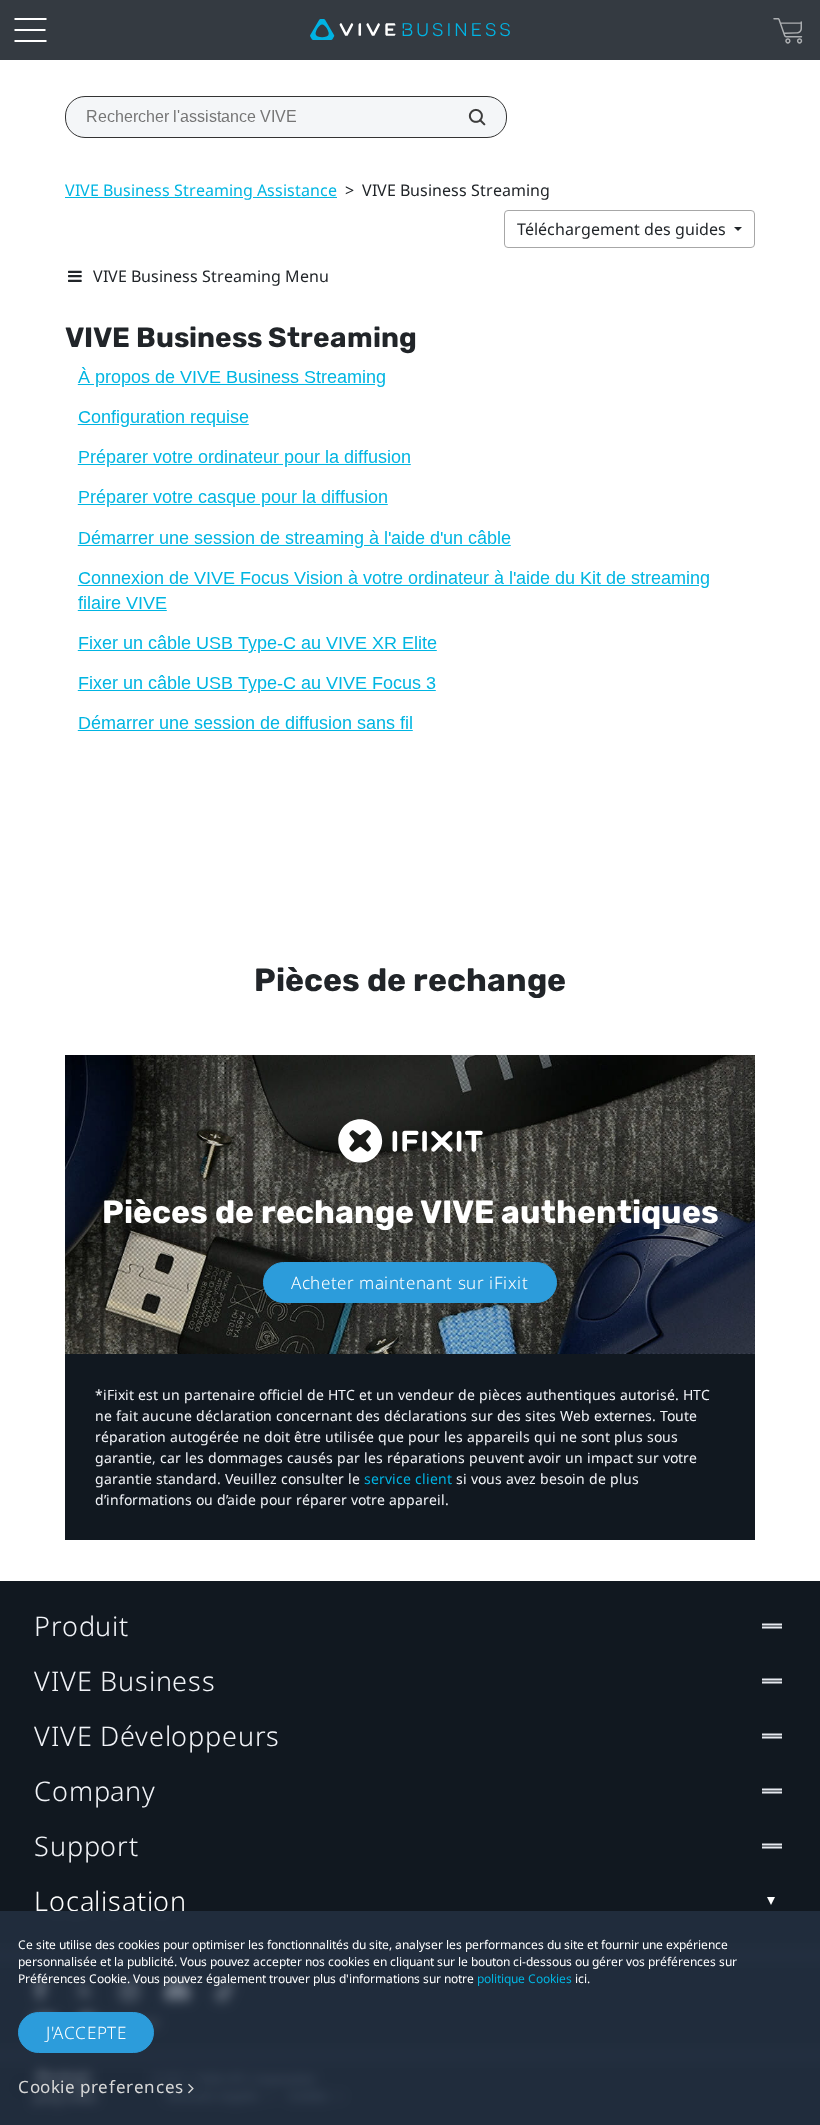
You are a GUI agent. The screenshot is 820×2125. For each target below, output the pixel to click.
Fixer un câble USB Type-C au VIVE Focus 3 (257, 683)
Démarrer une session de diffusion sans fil (245, 723)
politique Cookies (524, 1978)
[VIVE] (410, 30)
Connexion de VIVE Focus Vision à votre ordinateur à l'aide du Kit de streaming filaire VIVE (394, 590)
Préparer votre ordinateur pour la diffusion (244, 457)
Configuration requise (163, 417)
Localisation (110, 1900)
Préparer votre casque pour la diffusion (233, 497)
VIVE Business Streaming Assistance (201, 190)
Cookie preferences (101, 2086)
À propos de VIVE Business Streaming (232, 377)
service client (408, 1478)
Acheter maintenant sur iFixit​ (409, 1282)
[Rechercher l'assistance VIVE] (466, 117)
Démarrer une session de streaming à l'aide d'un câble (294, 538)
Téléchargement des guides (623, 229)
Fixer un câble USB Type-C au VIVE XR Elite (257, 643)
